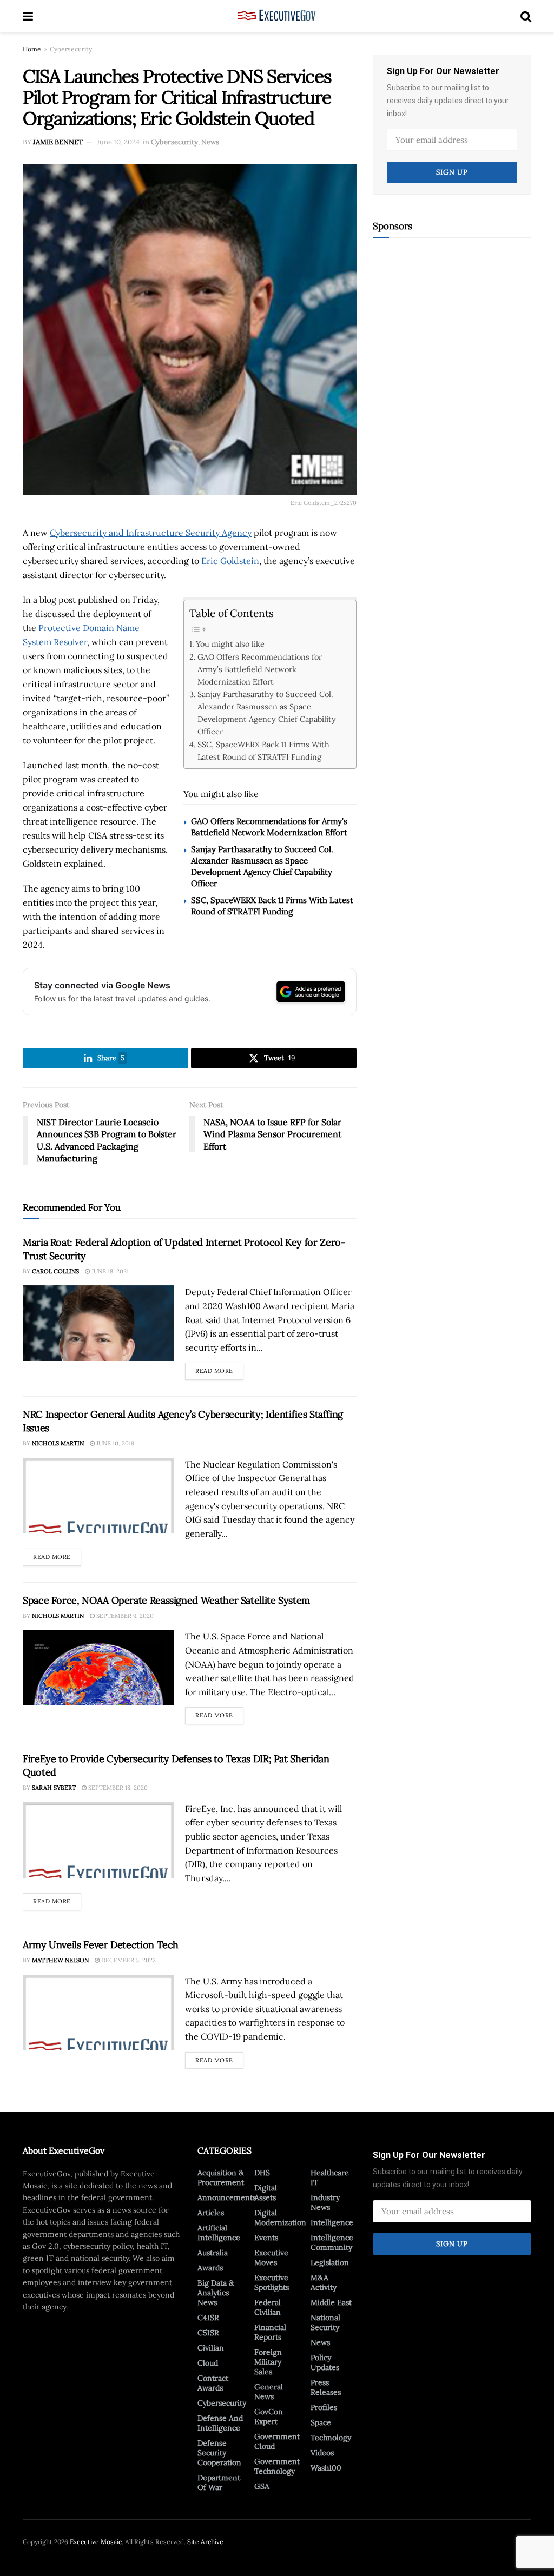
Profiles (324, 2407)
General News (269, 2392)
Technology (331, 2438)
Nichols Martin (58, 1443)
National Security (325, 2322)
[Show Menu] (28, 16)
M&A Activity (324, 2282)
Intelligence (332, 2222)
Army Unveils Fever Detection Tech (101, 1945)
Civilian (211, 2348)
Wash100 (326, 2468)
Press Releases (326, 2387)
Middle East (331, 2302)
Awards (210, 2268)
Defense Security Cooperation (219, 2453)
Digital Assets (266, 2193)
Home (32, 49)
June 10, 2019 (114, 1443)
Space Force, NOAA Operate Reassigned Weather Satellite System (166, 1600)
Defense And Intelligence (220, 2423)
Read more (219, 1369)
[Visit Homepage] (277, 16)
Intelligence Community (332, 2242)
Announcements (227, 2197)
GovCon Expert (269, 2416)
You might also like (230, 644)
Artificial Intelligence (219, 2233)
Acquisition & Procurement (221, 2177)
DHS (262, 2173)
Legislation (330, 2262)
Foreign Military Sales (268, 2362)
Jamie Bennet (58, 142)
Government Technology (277, 2466)
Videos (322, 2453)
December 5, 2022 (128, 1960)
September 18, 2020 (117, 1788)
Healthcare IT (330, 2177)
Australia (213, 2253)
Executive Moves (271, 2258)
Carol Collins (55, 1271)
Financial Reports (270, 2332)
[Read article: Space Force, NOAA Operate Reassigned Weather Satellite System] (98, 1668)
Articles (211, 2213)
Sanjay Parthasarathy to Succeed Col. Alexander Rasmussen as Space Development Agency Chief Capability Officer (267, 713)
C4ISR (208, 2318)
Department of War (219, 2482)
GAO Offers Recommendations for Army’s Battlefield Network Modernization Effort (260, 669)
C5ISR (208, 2333)
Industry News (325, 2202)
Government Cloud (277, 2441)
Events (266, 2238)
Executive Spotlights (272, 2282)
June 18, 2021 (109, 1271)
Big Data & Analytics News (216, 2293)
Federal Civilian (268, 2307)
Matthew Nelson (60, 1960)
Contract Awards (213, 2383)
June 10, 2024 (118, 142)
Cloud (208, 2363)
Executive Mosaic (96, 2542)
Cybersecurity (71, 49)
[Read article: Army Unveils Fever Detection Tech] (98, 2013)
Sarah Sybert (54, 1788)
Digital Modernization (280, 2218)
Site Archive (205, 2542)
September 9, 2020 (124, 1616)
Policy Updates (325, 2362)
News (210, 142)
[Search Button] (526, 16)
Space (321, 2422)
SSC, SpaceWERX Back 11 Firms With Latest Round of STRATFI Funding (263, 751)
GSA (262, 2486)
